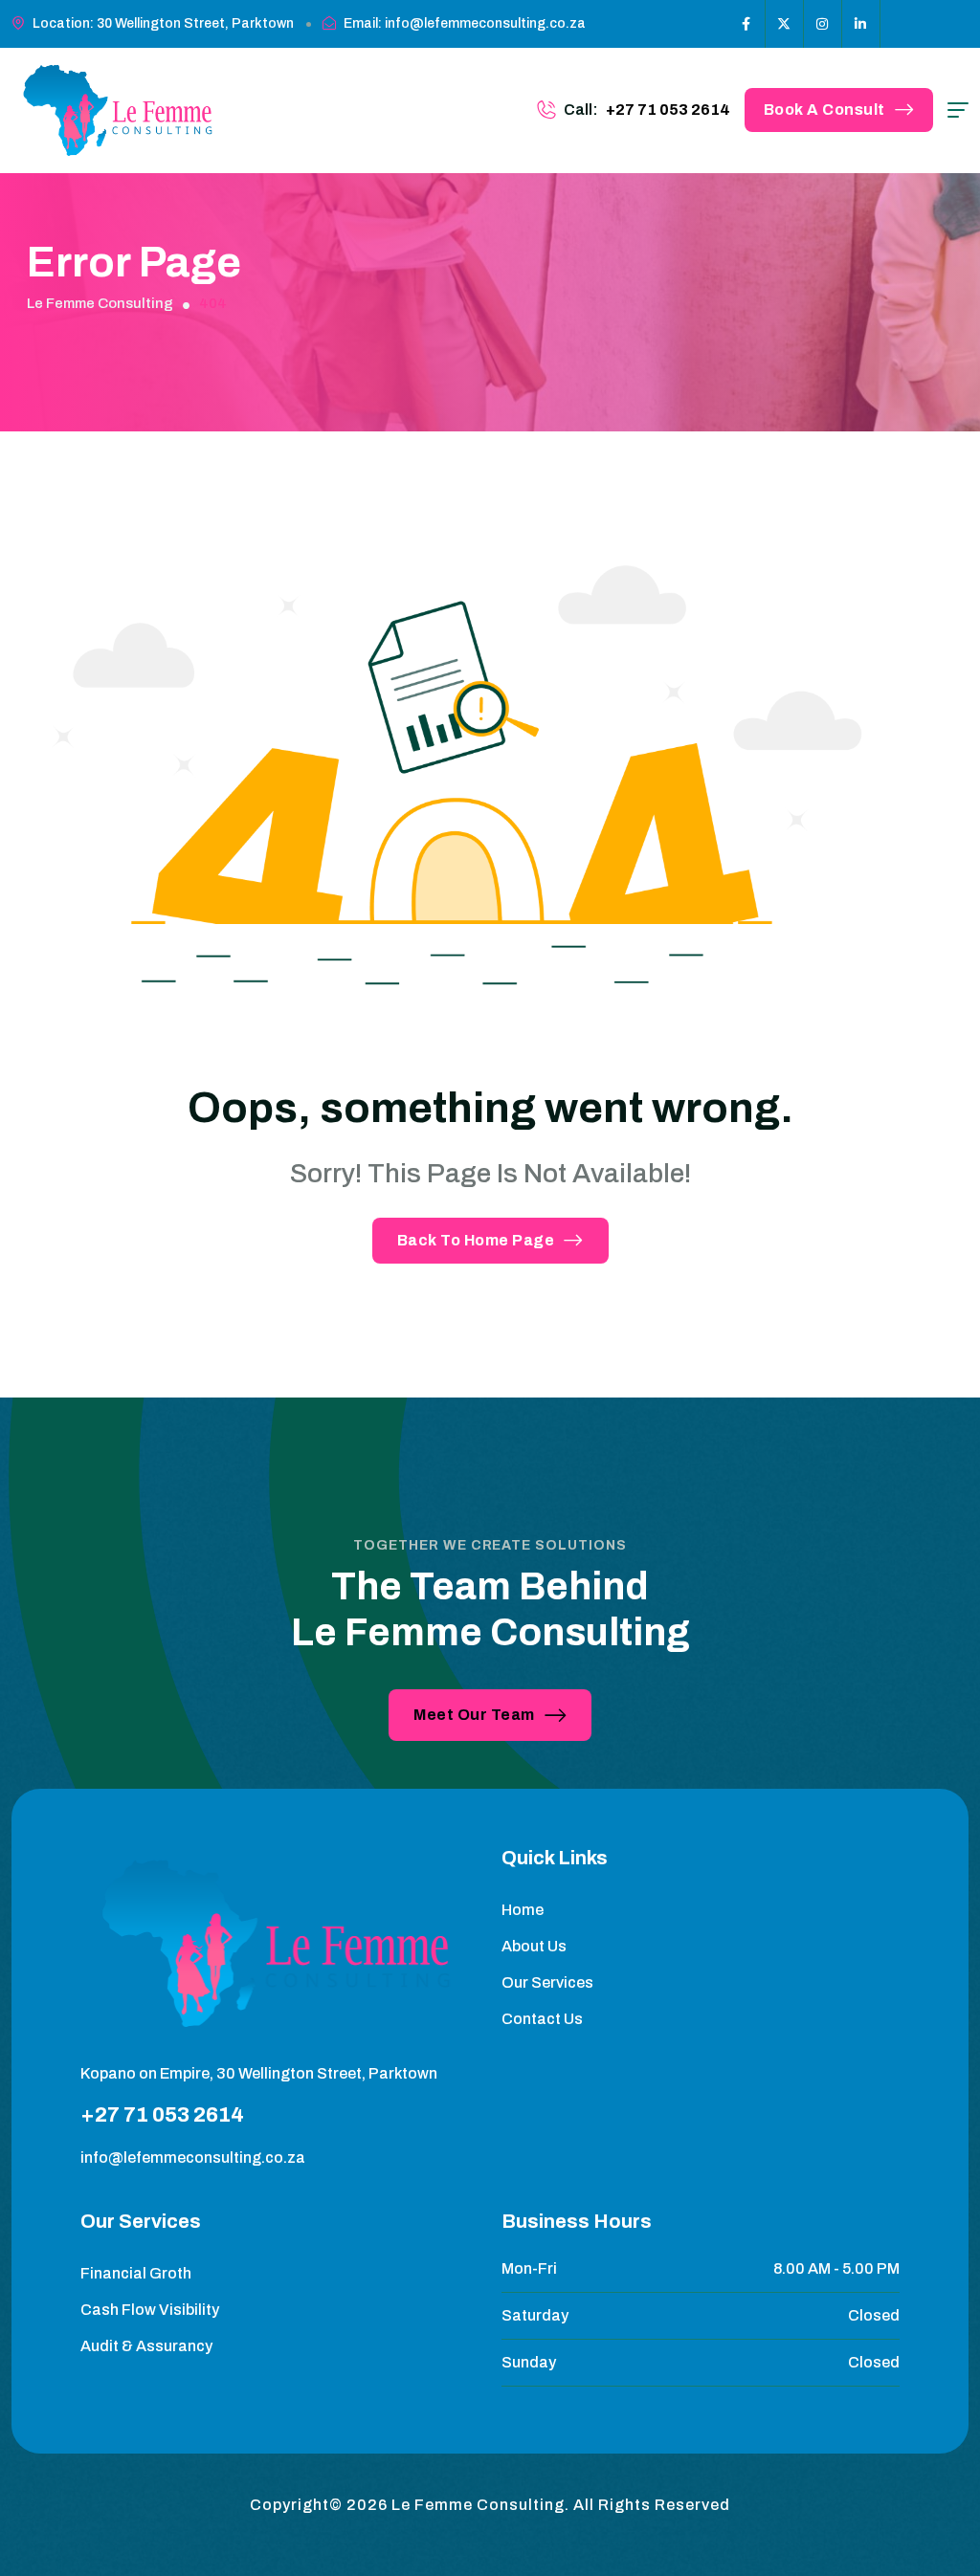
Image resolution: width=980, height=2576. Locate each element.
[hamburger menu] (958, 110)
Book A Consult (824, 110)
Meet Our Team (474, 1715)
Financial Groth (136, 2273)
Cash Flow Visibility (150, 2310)
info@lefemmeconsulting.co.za (193, 2158)
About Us (534, 1946)
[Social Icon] (746, 24)
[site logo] (120, 110)
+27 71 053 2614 (668, 110)
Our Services (547, 1982)
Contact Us (542, 2019)
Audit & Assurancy (146, 2346)
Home (523, 1910)
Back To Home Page (476, 1240)
